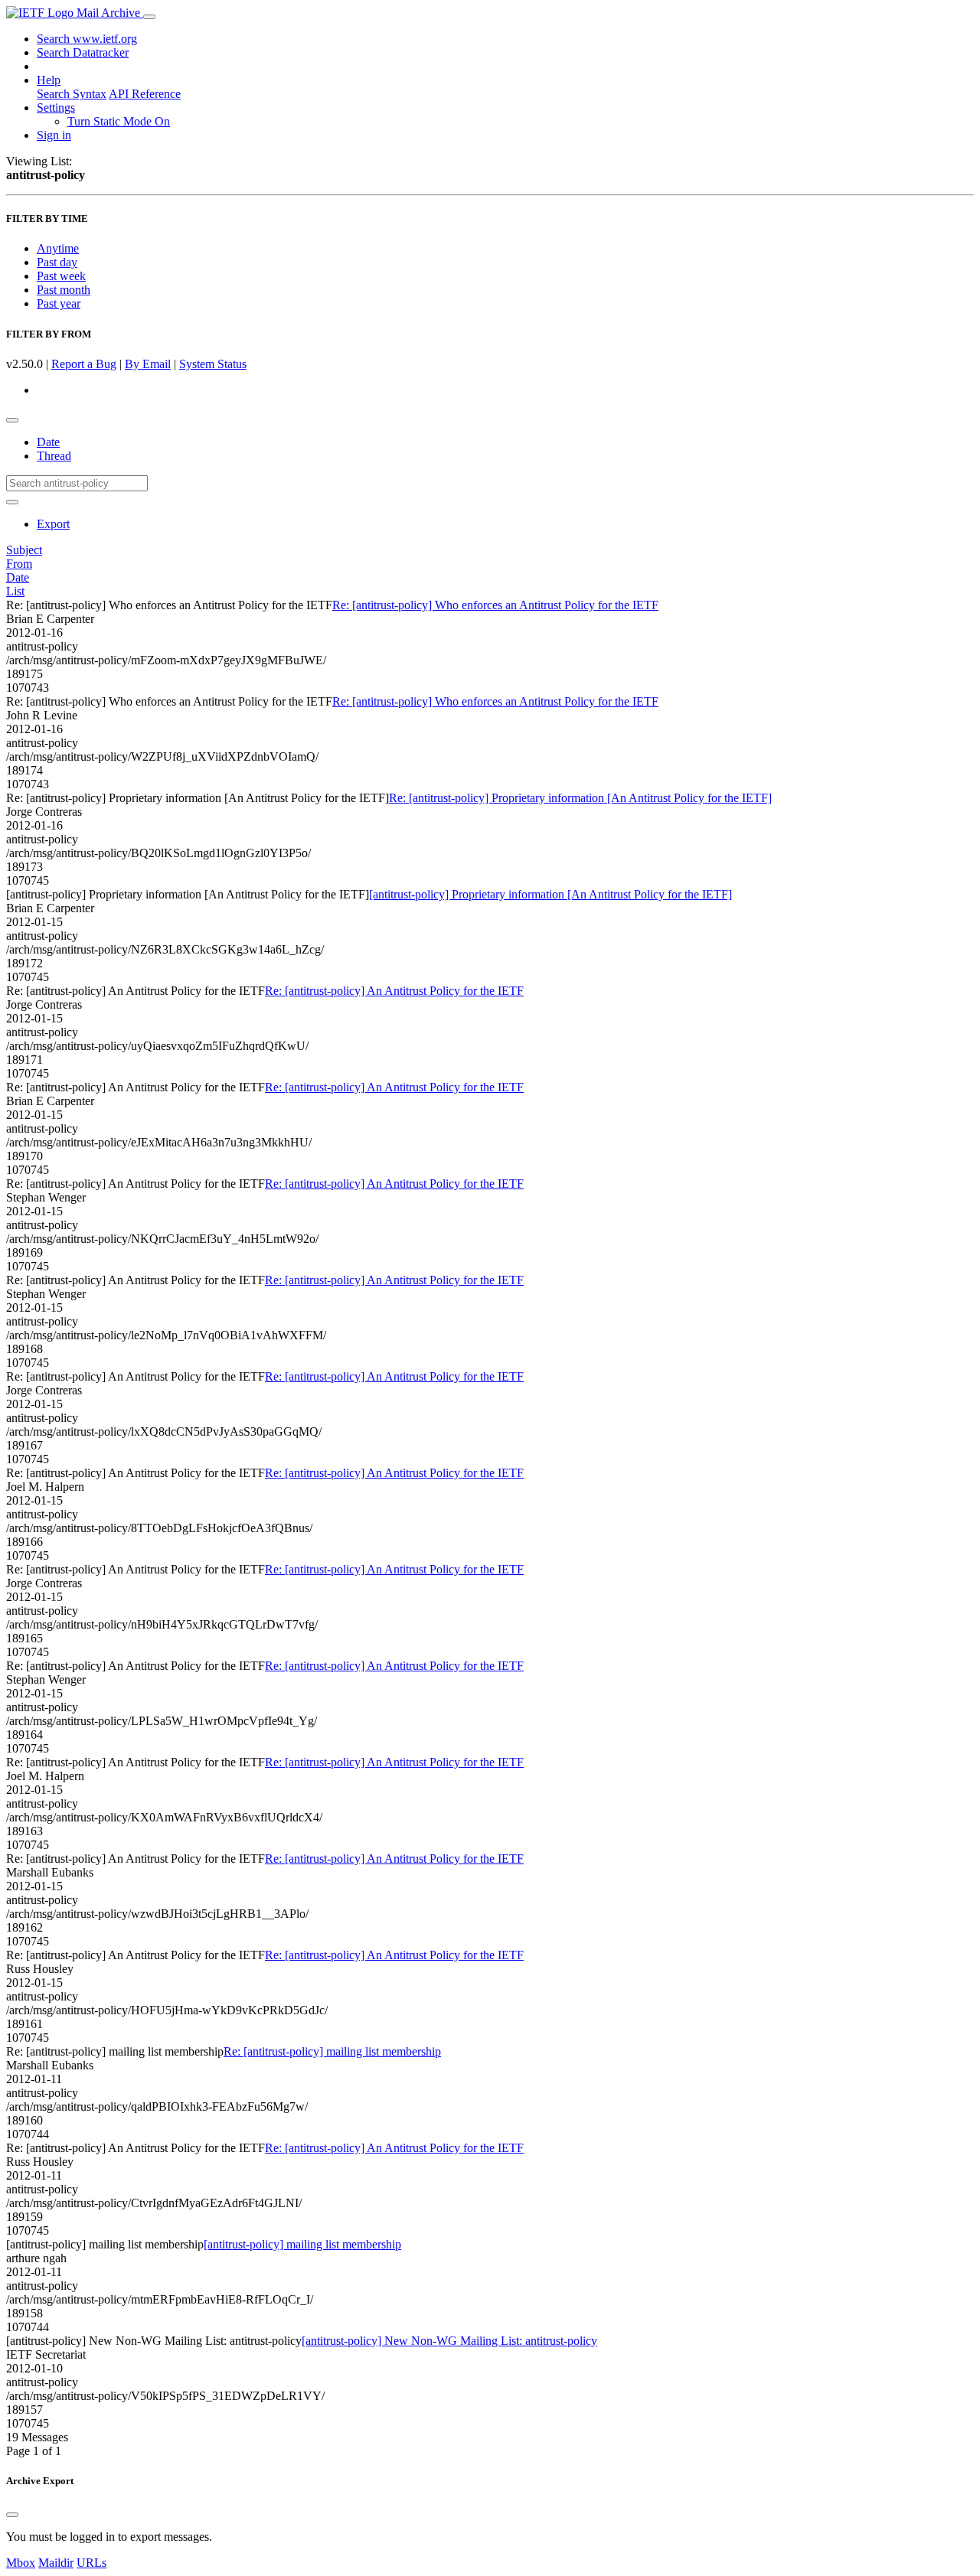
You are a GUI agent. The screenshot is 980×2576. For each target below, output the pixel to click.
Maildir (56, 2563)
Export (53, 524)
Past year (59, 303)
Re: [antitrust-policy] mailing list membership (332, 2051)
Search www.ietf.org (87, 39)
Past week (61, 276)
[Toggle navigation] (149, 17)
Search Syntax (72, 94)
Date (48, 442)
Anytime (58, 248)
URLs (91, 2563)
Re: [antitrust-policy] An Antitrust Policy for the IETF (394, 991)
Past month (64, 290)
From (19, 564)
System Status (213, 364)
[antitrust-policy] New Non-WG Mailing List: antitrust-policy (449, 2341)
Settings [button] (56, 108)
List (15, 591)
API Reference (145, 94)
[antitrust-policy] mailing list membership (302, 2244)
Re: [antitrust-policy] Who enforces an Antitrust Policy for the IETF (495, 605)
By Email (148, 364)
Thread (54, 456)
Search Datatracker (83, 52)
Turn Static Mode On (119, 121)
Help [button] (49, 80)
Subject (24, 550)
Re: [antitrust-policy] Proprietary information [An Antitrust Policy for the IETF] (580, 798)
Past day (57, 262)
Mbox (21, 2563)
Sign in (54, 135)
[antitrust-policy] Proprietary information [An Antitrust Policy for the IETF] (550, 894)
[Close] (12, 2515)
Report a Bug (84, 364)
